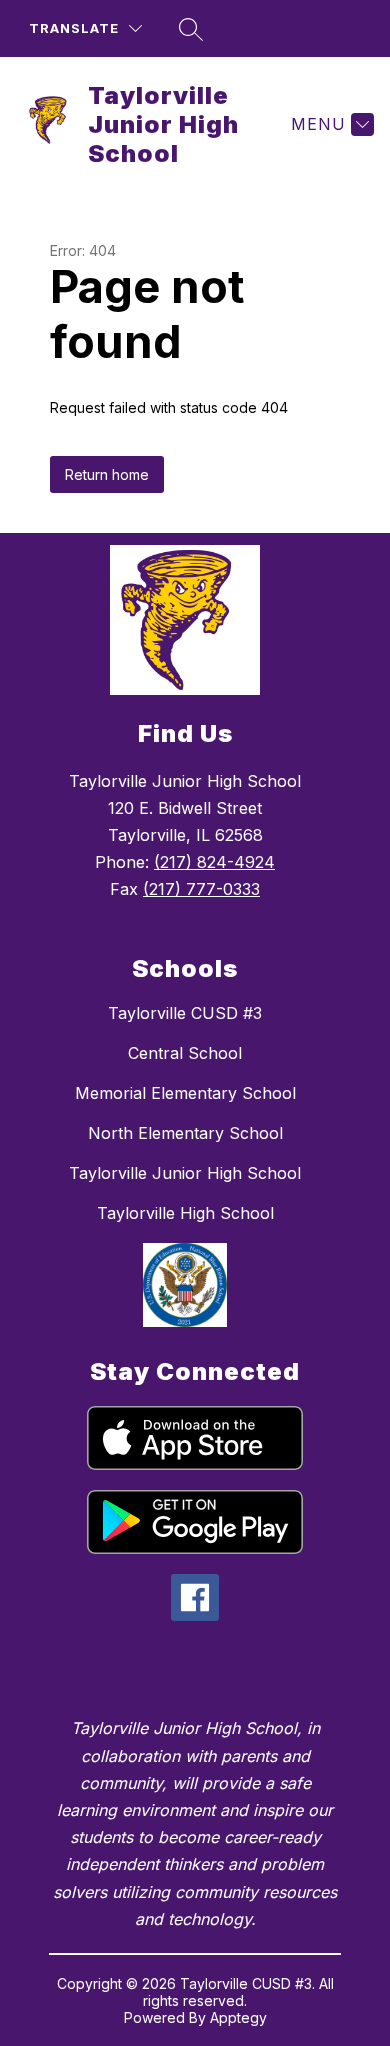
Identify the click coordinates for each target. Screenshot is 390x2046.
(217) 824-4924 (214, 862)
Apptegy (238, 2017)
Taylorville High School (185, 1213)
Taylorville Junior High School (185, 1173)
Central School (185, 1053)
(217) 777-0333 (201, 889)
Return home (107, 474)
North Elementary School (185, 1133)
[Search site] (191, 29)
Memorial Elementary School (185, 1093)
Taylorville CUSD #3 (185, 1013)
